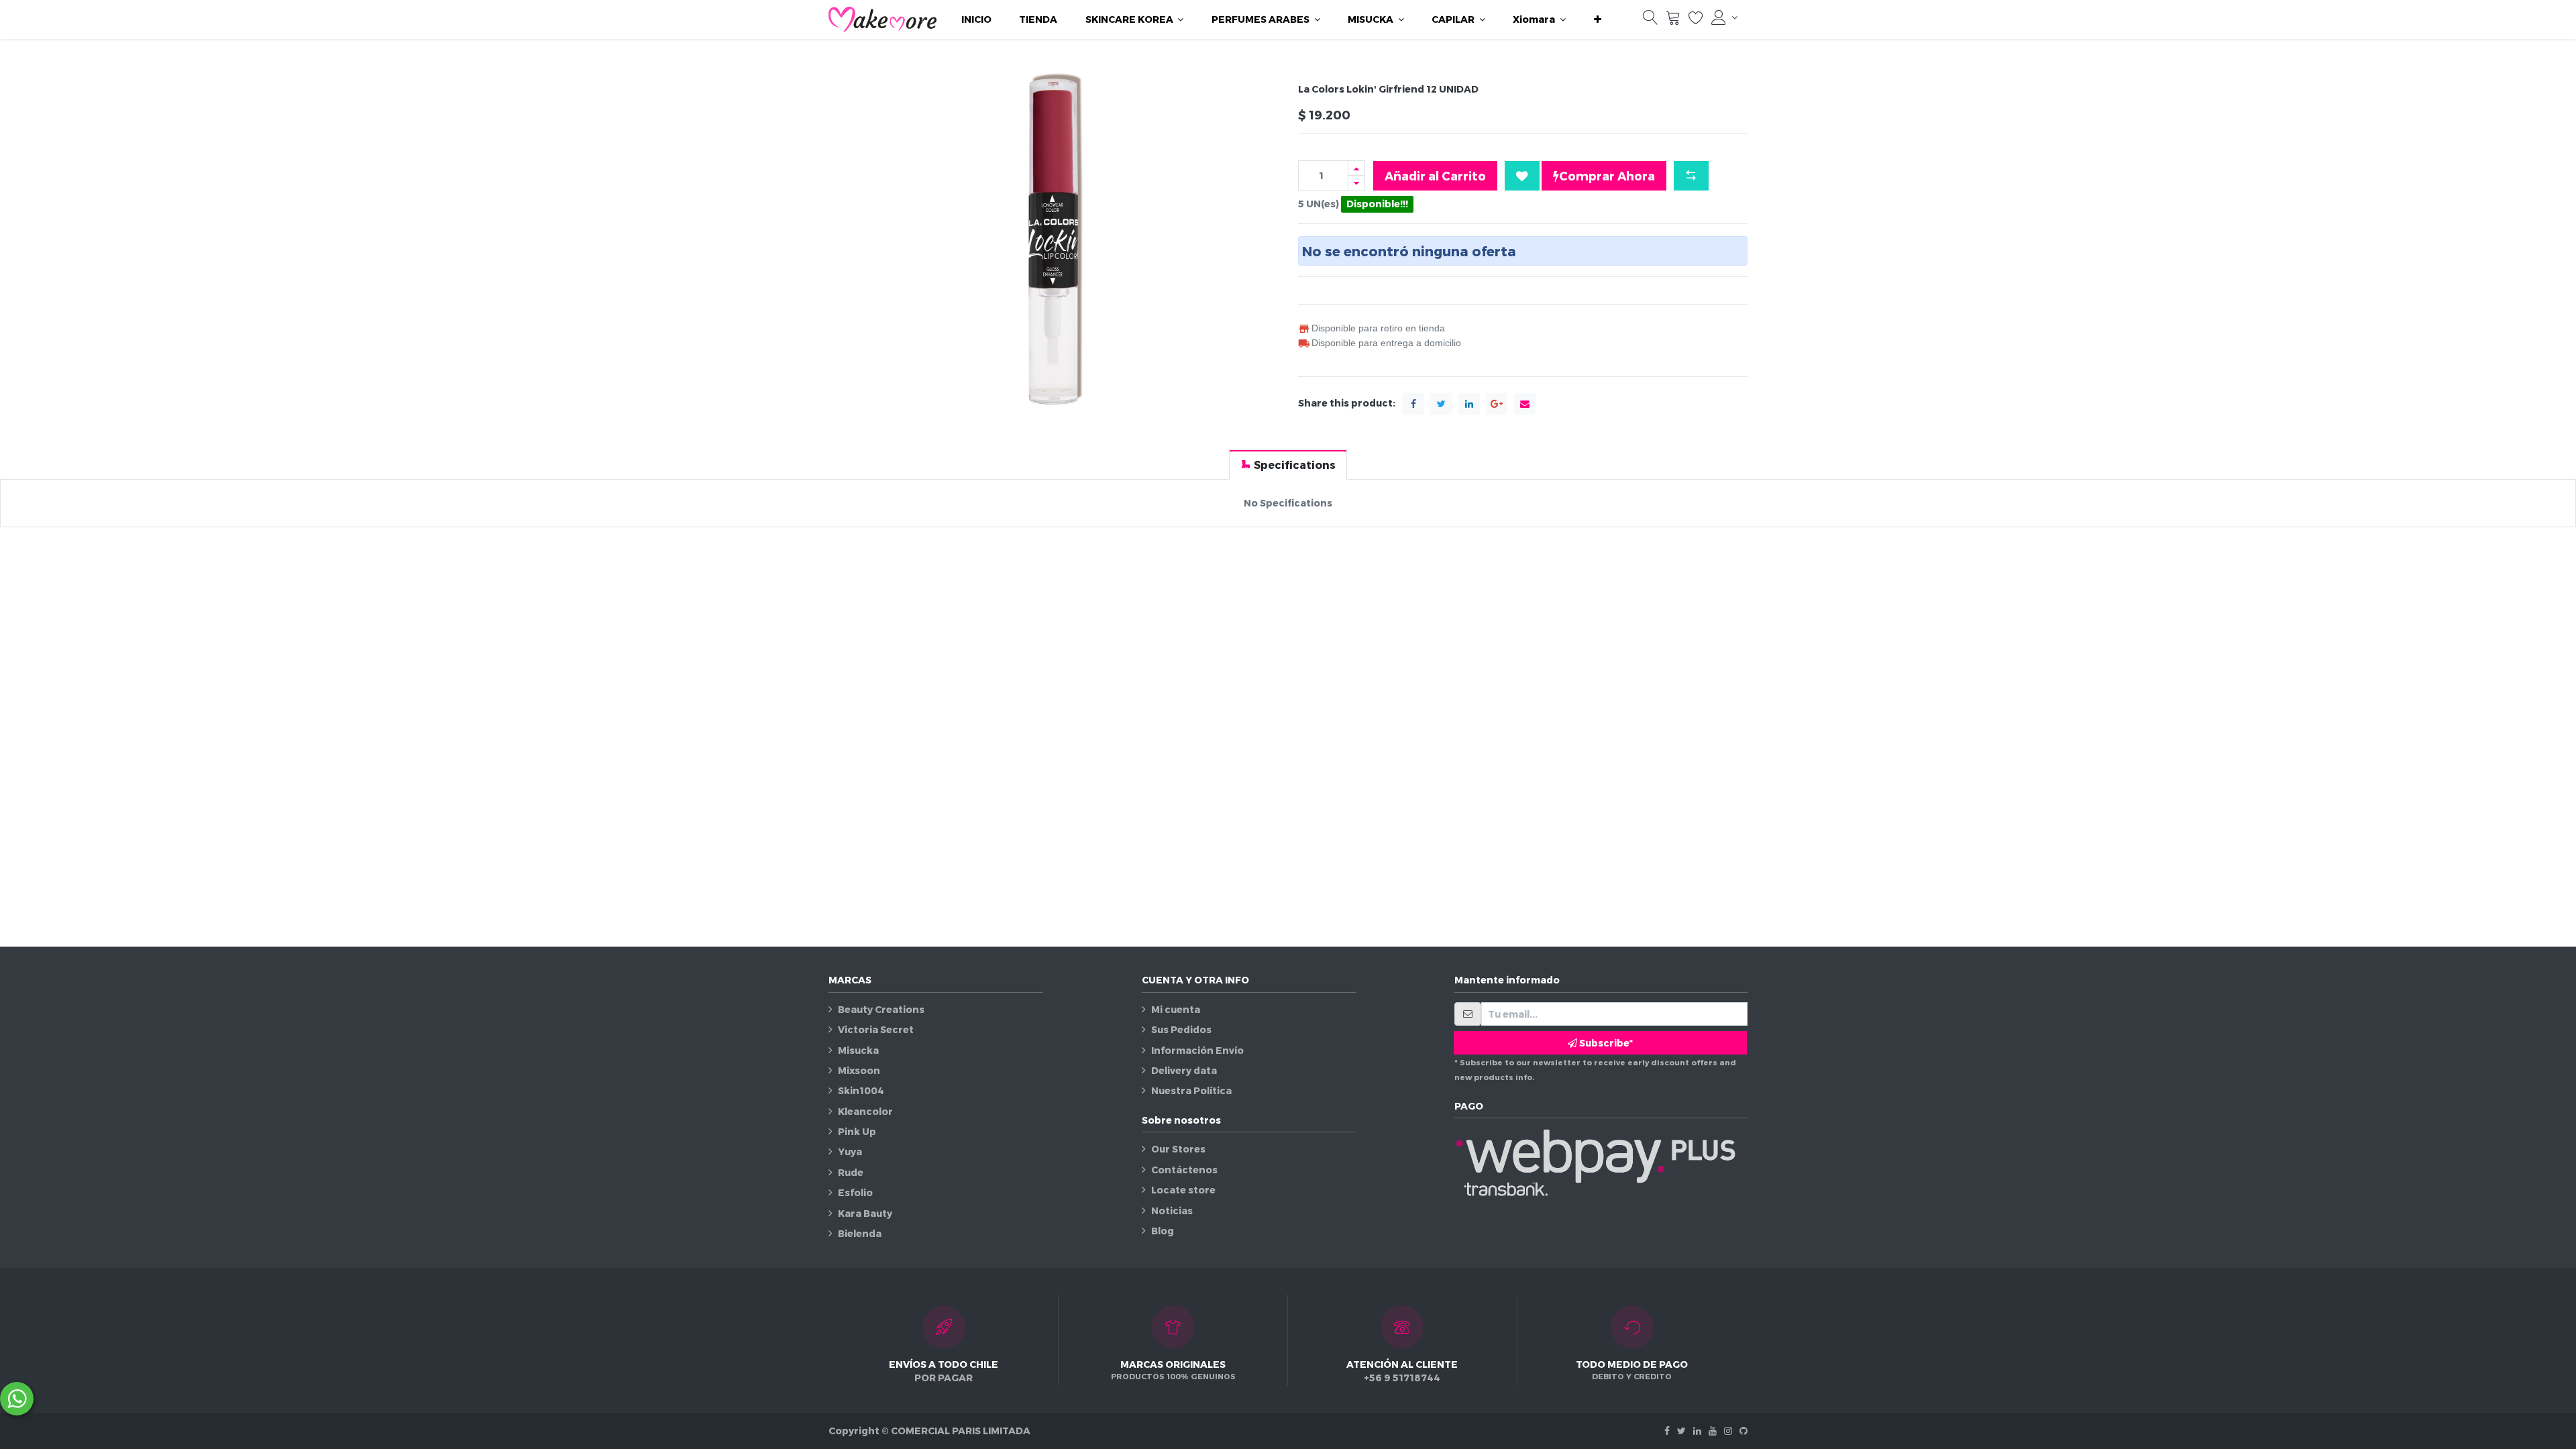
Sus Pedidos (1181, 1029)
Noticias (1172, 1211)
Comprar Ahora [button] (1607, 175)
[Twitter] (1681, 1431)
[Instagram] (1728, 1431)
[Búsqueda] (1650, 20)
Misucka (858, 1050)
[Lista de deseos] (1696, 20)
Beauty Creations (881, 1009)
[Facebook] (1667, 1431)
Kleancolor (865, 1111)
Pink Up (857, 1131)
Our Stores (1178, 1149)
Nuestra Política (1191, 1090)
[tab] (1288, 465)
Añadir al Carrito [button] (1435, 175)
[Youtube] (1713, 1431)
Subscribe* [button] (1605, 1043)
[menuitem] (976, 19)
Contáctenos (1184, 1170)
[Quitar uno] (1356, 183)
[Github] (1743, 1431)
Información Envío (1197, 1050)
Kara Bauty (865, 1213)
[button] (1598, 19)
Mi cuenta (1176, 1009)
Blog (1163, 1231)
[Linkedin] (1697, 1431)
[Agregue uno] (1356, 168)
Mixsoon (859, 1070)
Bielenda (860, 1233)
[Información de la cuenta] (1724, 17)
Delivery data (1184, 1070)
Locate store (1183, 1190)
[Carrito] (1673, 20)
